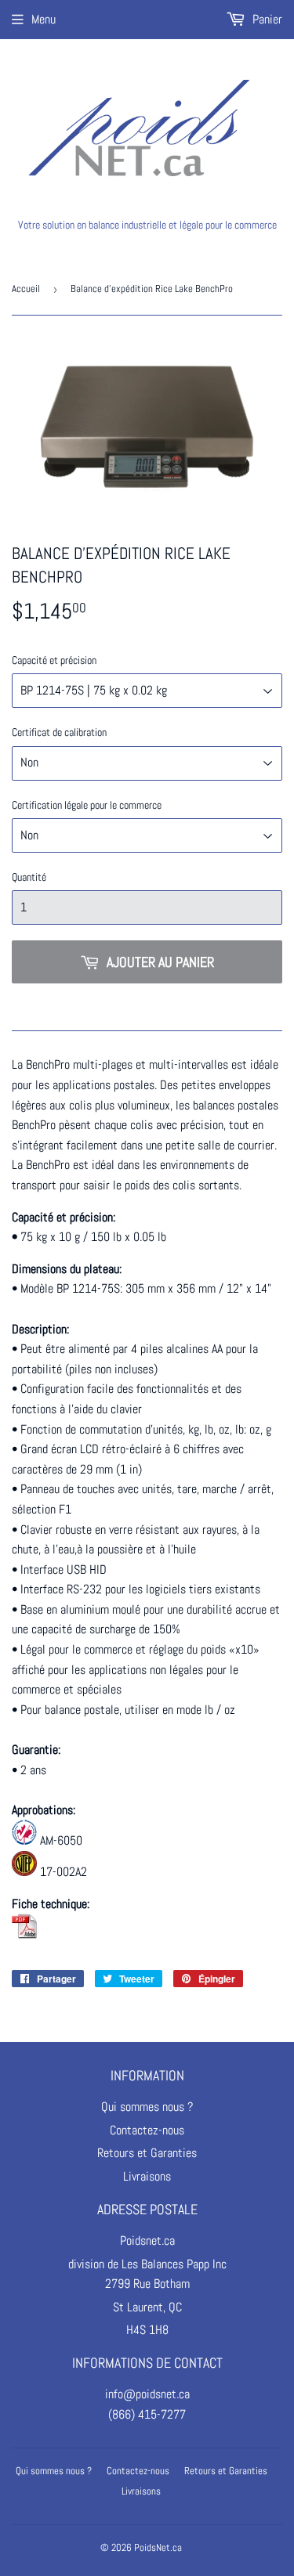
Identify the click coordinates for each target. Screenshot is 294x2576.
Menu (44, 19)
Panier (266, 19)
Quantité (29, 877)
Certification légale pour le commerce (87, 805)
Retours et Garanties (147, 2153)
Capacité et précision (54, 660)
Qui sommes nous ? (147, 2107)
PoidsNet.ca (158, 2547)
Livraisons (147, 2176)
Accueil (26, 289)
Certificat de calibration (59, 732)
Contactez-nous (147, 2130)
